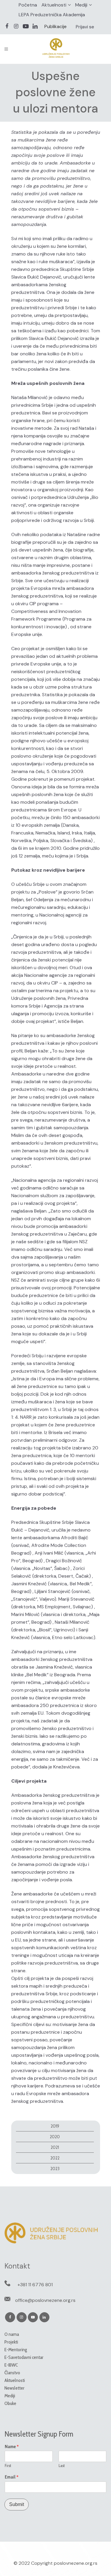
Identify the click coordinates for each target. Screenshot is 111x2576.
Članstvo (12, 2373)
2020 (55, 2137)
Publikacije (55, 26)
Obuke (10, 2403)
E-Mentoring (16, 2350)
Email (12, 2477)
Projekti (11, 2342)
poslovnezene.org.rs (76, 2563)
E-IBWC (11, 2365)
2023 (55, 2169)
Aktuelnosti (54, 5)
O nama (12, 2334)
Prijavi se (85, 27)
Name (12, 2447)
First (8, 2466)
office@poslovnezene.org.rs (45, 2300)
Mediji (81, 5)
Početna (28, 5)
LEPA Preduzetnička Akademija (52, 15)
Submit (17, 2504)
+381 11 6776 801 (35, 2285)
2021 (55, 2147)
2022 (55, 2158)
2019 (55, 2126)
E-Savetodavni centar (24, 2357)
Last (62, 2466)
